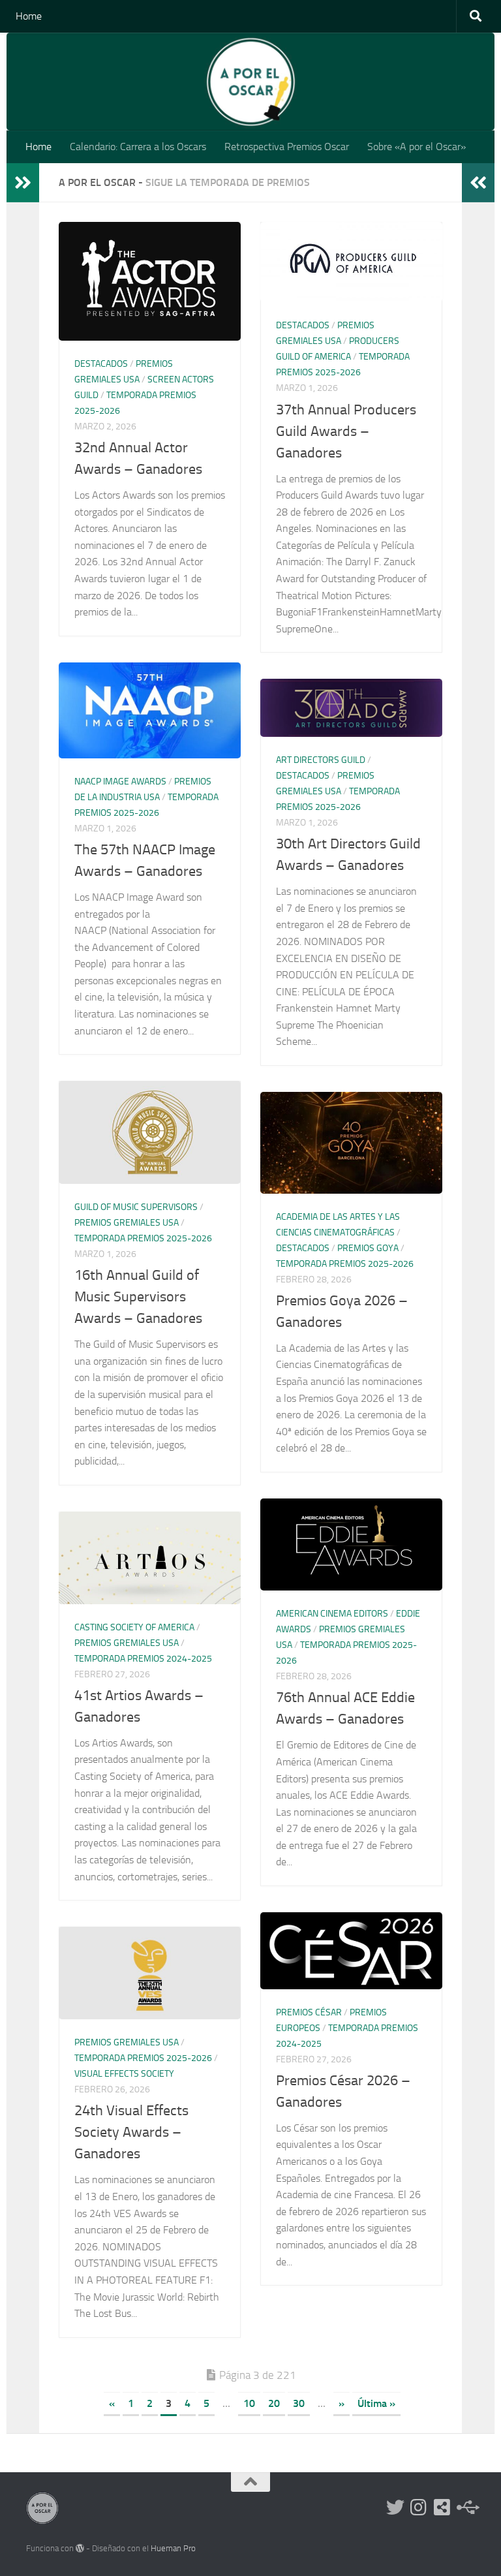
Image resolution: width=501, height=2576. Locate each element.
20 (274, 2403)
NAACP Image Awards (120, 782)
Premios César (309, 2012)
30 (299, 2403)
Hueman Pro (173, 2548)
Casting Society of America (134, 1627)
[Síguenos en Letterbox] (442, 2507)
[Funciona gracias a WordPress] (80, 2548)
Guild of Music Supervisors (136, 1207)
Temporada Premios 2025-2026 (143, 1238)
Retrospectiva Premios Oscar (287, 147)
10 (249, 2403)
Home (29, 16)
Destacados (101, 364)
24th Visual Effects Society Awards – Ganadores (131, 2132)
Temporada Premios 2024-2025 (143, 1659)
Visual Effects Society (124, 2074)
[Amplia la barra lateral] (23, 183)
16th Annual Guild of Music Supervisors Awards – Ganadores (138, 1297)
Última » (376, 2403)
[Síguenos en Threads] (466, 2507)
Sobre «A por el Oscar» (417, 147)
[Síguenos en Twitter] (395, 2507)
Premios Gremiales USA (127, 1223)
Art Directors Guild (321, 760)
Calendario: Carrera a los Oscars (138, 147)
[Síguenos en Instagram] (419, 2507)
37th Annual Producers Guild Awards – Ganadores (346, 431)
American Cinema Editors (332, 1614)
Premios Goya (368, 1248)
